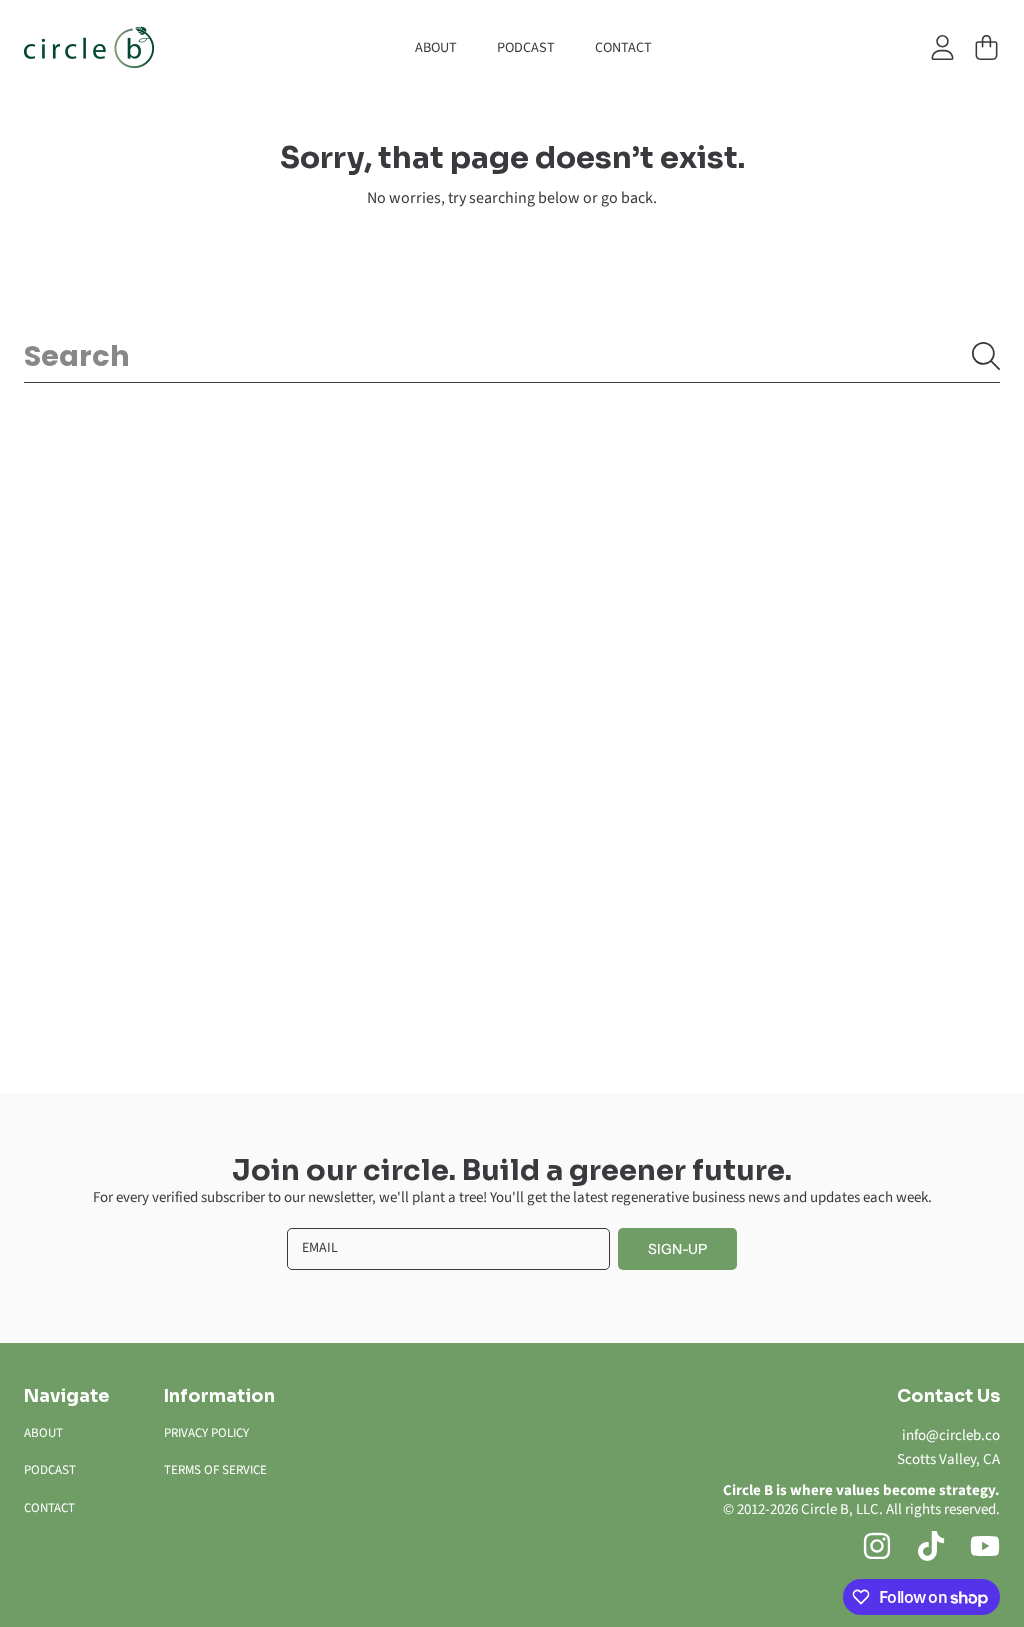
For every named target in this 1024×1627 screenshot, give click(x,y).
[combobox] (512, 356)
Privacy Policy (206, 1433)
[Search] (986, 356)
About (43, 1433)
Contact (49, 1508)
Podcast (50, 1470)
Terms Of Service (215, 1470)
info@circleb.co (951, 1435)
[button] (986, 48)
